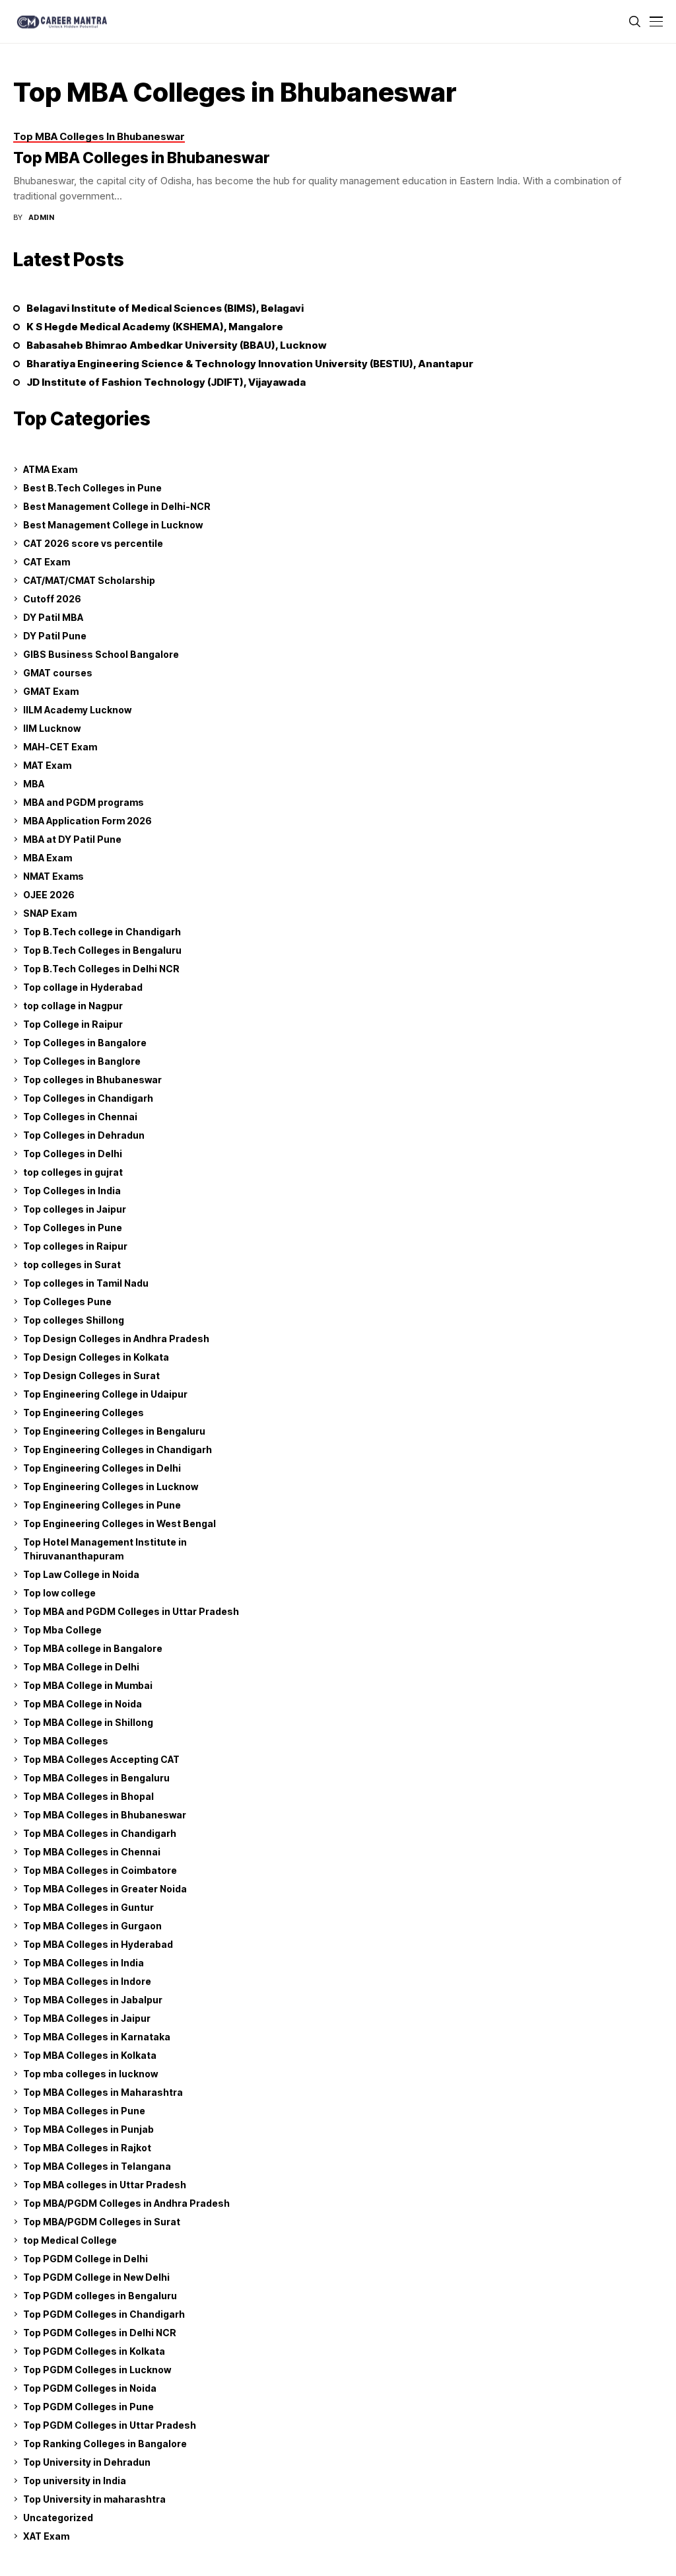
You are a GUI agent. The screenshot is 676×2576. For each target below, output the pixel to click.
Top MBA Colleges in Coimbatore (100, 1870)
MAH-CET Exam (60, 747)
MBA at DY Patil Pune (72, 839)
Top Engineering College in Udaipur (105, 1394)
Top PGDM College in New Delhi (96, 2277)
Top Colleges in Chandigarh (88, 1098)
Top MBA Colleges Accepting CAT (101, 1759)
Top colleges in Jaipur (75, 1209)
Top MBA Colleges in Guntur (88, 1907)
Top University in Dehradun (87, 2462)
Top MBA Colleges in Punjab (88, 2129)
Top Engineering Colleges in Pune (102, 1505)
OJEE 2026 (49, 895)
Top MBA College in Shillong (88, 1722)
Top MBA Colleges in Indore (87, 1981)
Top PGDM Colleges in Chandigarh (104, 2314)
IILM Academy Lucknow (77, 710)
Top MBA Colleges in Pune (84, 2111)
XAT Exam (46, 2536)
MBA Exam (48, 858)
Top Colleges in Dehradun (84, 1135)
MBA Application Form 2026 (87, 821)
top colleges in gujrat (73, 1172)
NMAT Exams (53, 876)
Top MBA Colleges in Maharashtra (103, 2092)
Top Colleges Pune (67, 1302)
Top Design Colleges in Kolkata (96, 1357)
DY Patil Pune (55, 636)
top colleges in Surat (72, 1265)
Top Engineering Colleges (84, 1413)
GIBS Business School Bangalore (101, 654)
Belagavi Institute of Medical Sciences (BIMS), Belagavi (165, 308)
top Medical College (70, 2240)
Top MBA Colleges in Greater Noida (105, 1889)
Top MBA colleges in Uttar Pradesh (105, 2185)
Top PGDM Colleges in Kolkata (94, 2351)
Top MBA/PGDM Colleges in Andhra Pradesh (126, 2203)
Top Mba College (62, 1630)
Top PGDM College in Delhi (85, 2259)
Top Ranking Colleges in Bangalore (105, 2444)
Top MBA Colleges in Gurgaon (92, 1926)
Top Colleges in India (72, 1191)
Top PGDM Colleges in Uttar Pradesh (110, 2425)
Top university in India (75, 2481)
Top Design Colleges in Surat (91, 1376)
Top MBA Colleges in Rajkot (87, 2148)
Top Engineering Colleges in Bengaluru (114, 1431)
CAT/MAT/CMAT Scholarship (89, 580)
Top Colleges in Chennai (80, 1117)
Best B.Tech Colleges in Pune (92, 488)
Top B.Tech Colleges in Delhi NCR (101, 969)
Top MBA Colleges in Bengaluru (96, 1778)
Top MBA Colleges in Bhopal (88, 1796)
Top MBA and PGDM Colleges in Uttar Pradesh (131, 1611)
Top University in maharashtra (94, 2499)
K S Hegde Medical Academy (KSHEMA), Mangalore (155, 327)
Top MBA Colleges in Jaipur (87, 2018)
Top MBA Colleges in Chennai (92, 1852)
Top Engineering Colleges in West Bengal (119, 1523)
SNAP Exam (50, 913)
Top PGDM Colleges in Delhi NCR (100, 2333)
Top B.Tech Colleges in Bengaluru (102, 950)
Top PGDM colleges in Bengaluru (100, 2296)
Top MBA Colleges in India (84, 1963)
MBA (34, 784)
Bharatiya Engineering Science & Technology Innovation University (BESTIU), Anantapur (250, 364)
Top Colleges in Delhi (73, 1154)
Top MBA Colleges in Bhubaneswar (142, 158)
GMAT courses (58, 673)
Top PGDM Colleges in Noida (90, 2388)
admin (41, 218)
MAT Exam (47, 765)
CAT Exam (47, 562)
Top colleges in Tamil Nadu (86, 1283)
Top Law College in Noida (81, 1574)
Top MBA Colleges (66, 1741)
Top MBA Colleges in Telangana (97, 2166)
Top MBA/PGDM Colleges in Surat (102, 2222)
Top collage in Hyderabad (83, 987)
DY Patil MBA (53, 617)
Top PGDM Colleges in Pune (88, 2407)
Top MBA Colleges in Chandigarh (100, 1833)
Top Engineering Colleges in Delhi (102, 1468)
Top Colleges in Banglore (82, 1061)
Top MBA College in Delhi (81, 1667)
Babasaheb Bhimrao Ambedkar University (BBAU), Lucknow (177, 345)
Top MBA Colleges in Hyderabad (98, 1944)
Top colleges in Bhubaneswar (92, 1080)
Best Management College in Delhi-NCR (117, 506)
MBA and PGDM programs (84, 802)
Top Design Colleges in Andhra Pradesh (116, 1339)
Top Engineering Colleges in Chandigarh (118, 1449)
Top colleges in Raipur (75, 1246)
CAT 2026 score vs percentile (93, 543)
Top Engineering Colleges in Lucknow (111, 1486)
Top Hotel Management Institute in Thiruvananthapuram (105, 1549)
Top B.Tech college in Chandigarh (102, 932)
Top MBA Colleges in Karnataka (97, 2037)
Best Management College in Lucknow (113, 525)
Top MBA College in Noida (83, 1704)
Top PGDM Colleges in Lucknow (97, 2370)
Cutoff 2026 (52, 599)
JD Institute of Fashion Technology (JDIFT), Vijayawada (166, 382)
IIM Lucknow (52, 728)
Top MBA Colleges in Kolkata (90, 2055)
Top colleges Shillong (74, 1320)
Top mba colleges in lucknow (90, 2074)
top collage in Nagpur (73, 1006)
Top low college (59, 1593)
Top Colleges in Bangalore (85, 1043)
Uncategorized (58, 2518)
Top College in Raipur (73, 1024)
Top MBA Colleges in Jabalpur (93, 2000)
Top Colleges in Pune (73, 1228)
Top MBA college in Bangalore (93, 1648)
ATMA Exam (50, 469)
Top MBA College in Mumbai (88, 1685)
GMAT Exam (51, 691)
